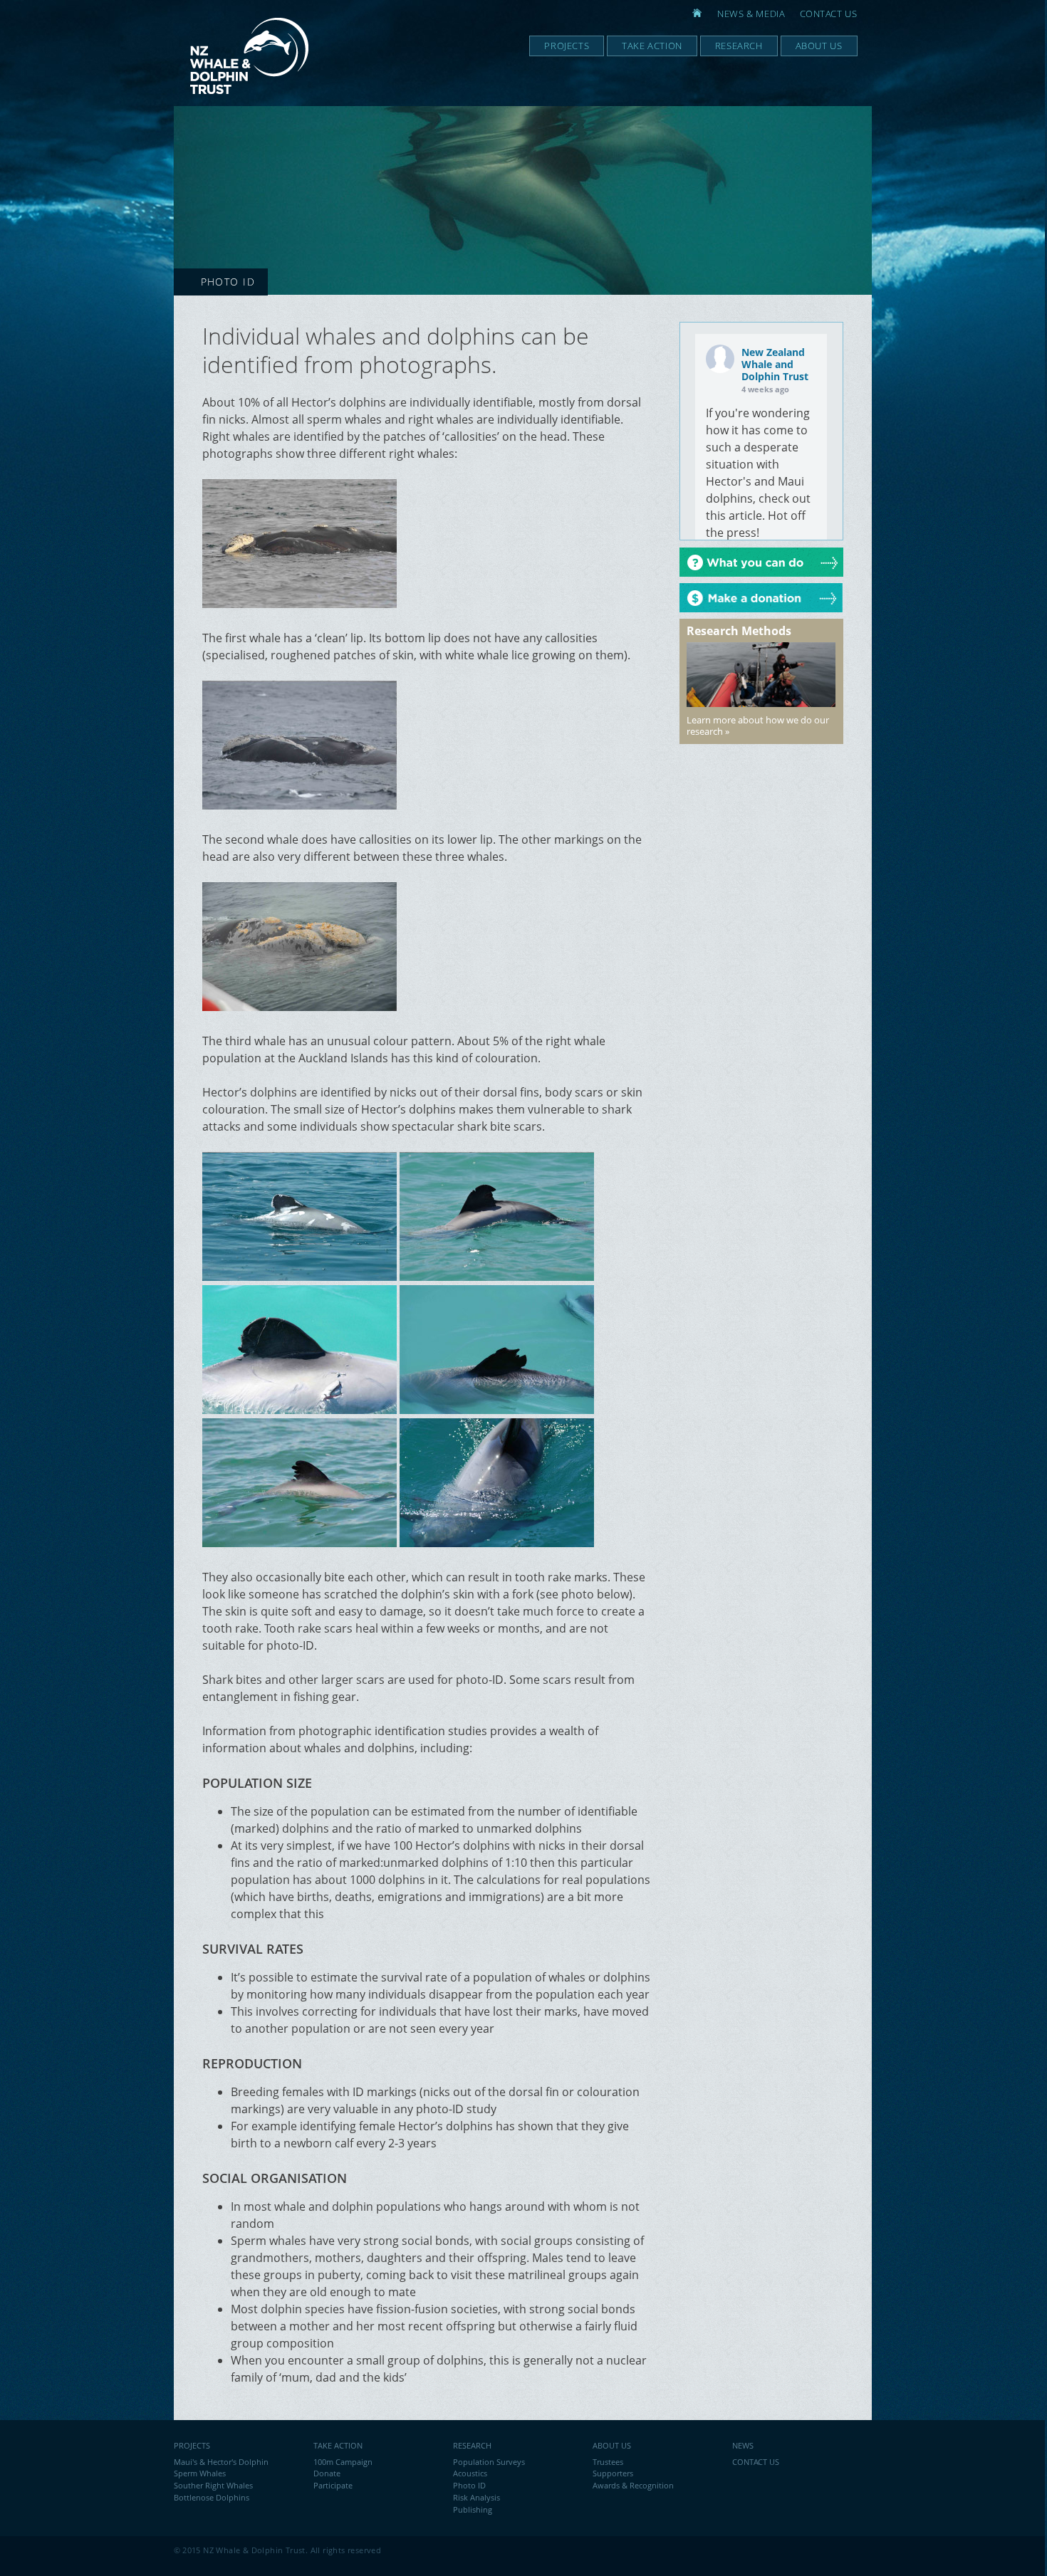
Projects (567, 46)
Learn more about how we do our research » (758, 726)
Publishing (473, 2509)
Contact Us (829, 14)
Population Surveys (489, 2462)
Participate (333, 2485)
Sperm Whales (200, 2473)
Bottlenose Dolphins (212, 2497)
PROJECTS (192, 2445)
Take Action (652, 46)
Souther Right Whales (213, 2485)
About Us (819, 46)
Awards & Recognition (633, 2485)
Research (739, 46)
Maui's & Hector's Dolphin (221, 2462)
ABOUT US (612, 2445)
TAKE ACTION (338, 2445)
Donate (327, 2473)
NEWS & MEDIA (751, 14)
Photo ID (469, 2485)
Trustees (608, 2462)
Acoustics (470, 2473)
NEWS (743, 2445)
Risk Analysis (476, 2497)
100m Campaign (343, 2462)
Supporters (613, 2473)
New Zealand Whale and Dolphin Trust (775, 364)
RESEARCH (472, 2445)
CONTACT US (756, 2462)
